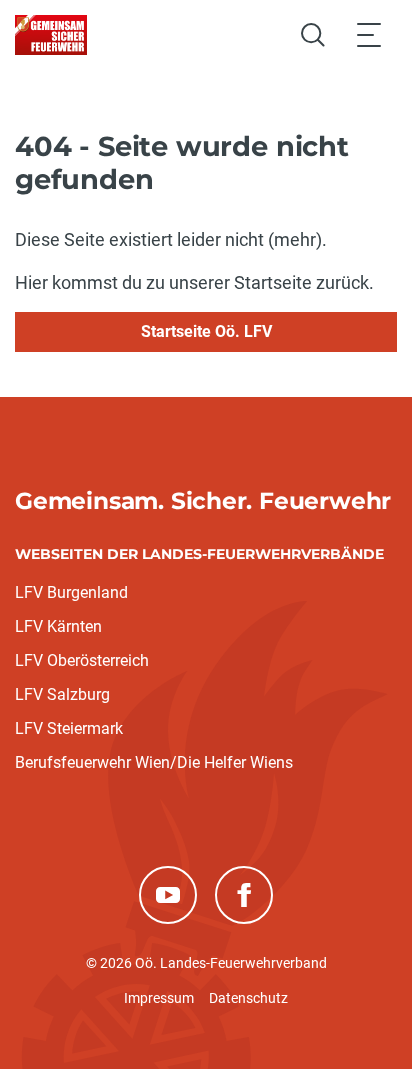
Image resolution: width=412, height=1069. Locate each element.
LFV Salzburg (62, 694)
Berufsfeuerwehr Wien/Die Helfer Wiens (154, 762)
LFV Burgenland (71, 592)
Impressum (159, 998)
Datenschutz (248, 998)
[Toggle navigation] (369, 34)
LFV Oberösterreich (82, 660)
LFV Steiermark (69, 728)
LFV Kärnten (58, 626)
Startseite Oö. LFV (206, 331)
